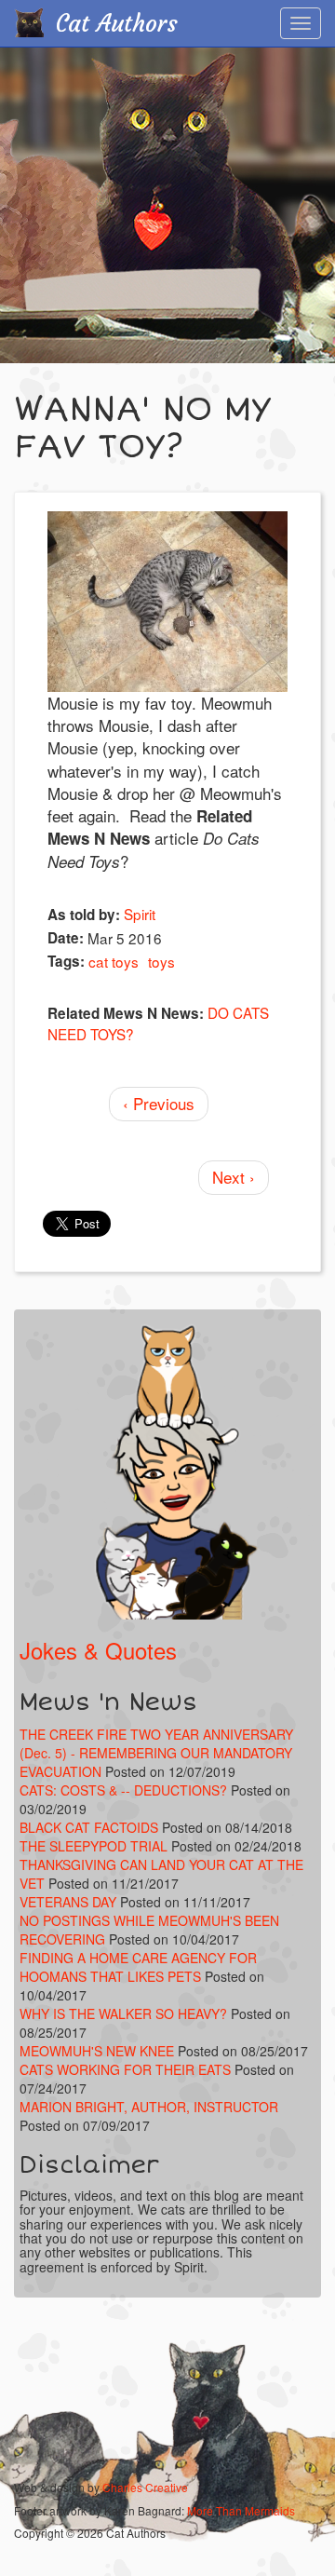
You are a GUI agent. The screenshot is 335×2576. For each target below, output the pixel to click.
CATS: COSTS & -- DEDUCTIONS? (123, 1790)
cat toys (114, 961)
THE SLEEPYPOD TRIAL (94, 1846)
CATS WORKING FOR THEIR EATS (125, 2069)
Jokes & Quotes (98, 1650)
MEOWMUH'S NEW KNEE (97, 2051)
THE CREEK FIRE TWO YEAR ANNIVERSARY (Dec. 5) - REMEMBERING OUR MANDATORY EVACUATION (156, 1753)
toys (161, 961)
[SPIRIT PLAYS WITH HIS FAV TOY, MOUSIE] (167, 602)
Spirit (140, 914)
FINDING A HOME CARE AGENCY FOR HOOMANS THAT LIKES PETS (138, 1967)
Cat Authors (117, 24)
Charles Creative (145, 2487)
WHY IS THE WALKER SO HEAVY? (125, 2013)
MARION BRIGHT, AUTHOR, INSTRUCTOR (149, 2107)
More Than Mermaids (241, 2510)
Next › (234, 1177)
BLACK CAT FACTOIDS (89, 1827)
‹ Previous (159, 1103)
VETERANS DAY (68, 1902)
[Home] (29, 22)
